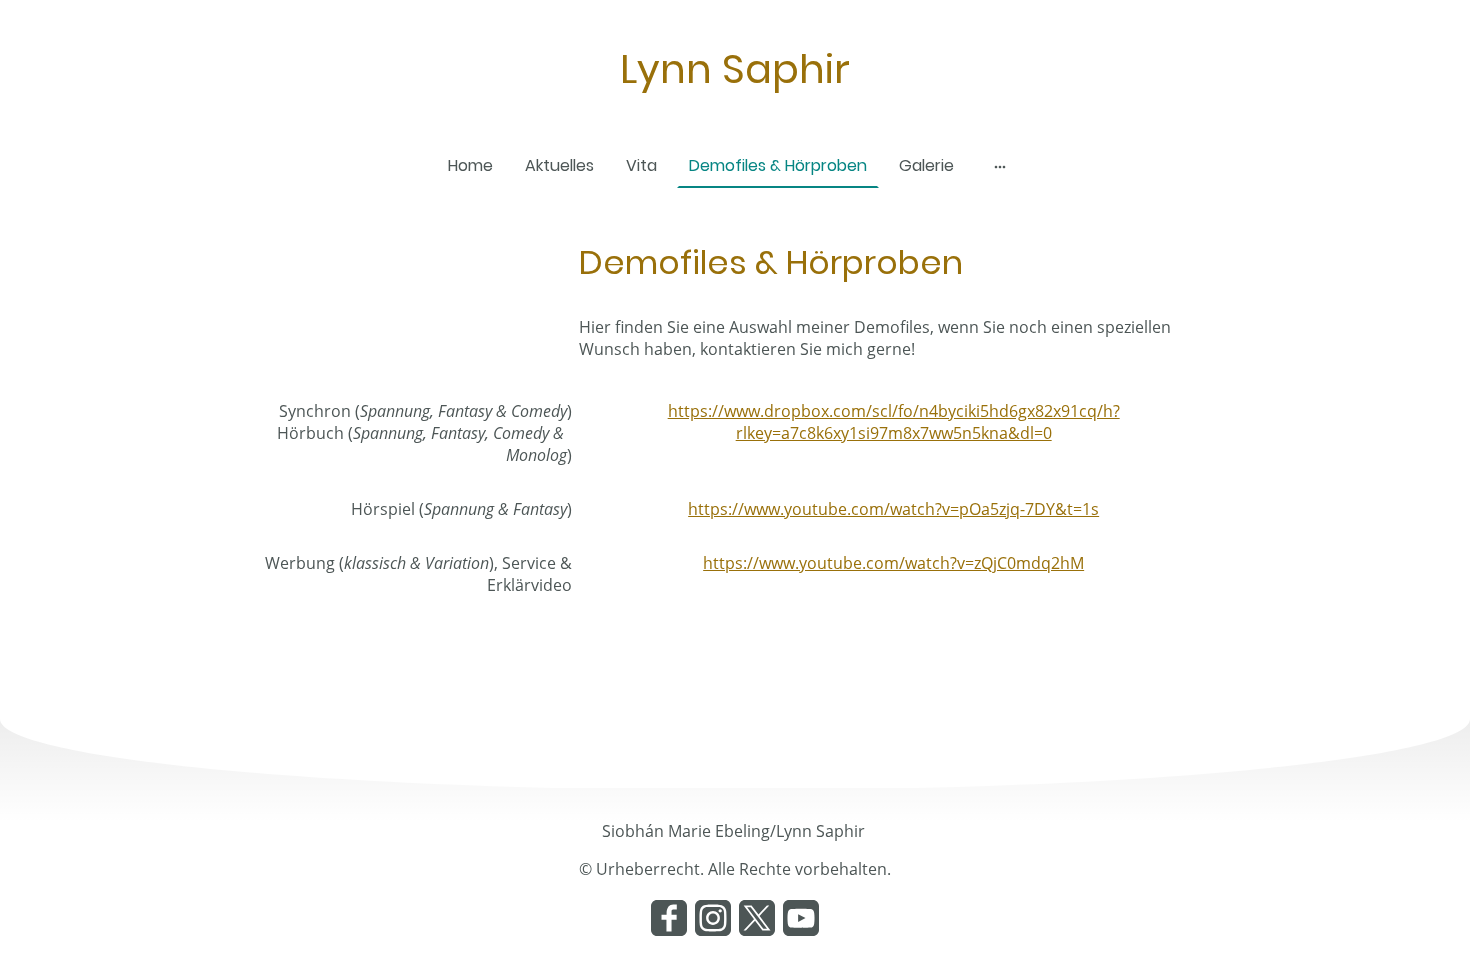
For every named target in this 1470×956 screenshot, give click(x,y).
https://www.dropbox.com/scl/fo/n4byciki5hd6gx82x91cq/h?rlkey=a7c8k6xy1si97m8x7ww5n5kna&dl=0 (894, 422)
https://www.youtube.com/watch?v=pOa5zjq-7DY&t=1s (893, 509)
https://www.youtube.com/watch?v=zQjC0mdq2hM (893, 563)
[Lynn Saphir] (735, 117)
